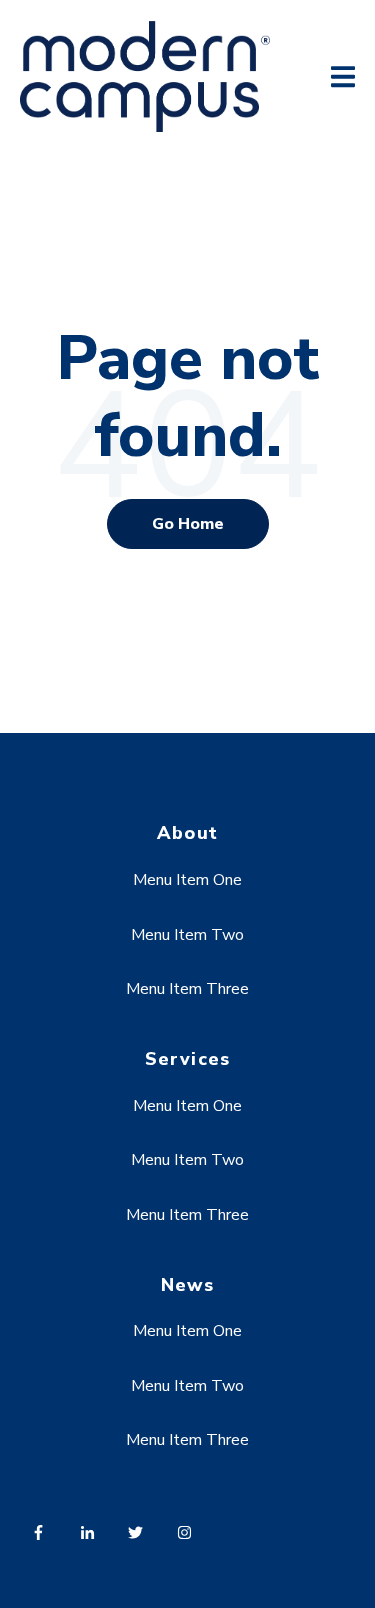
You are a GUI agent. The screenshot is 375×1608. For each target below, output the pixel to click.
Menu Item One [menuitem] (187, 880)
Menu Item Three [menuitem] (187, 989)
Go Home (188, 524)
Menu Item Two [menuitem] (187, 935)
